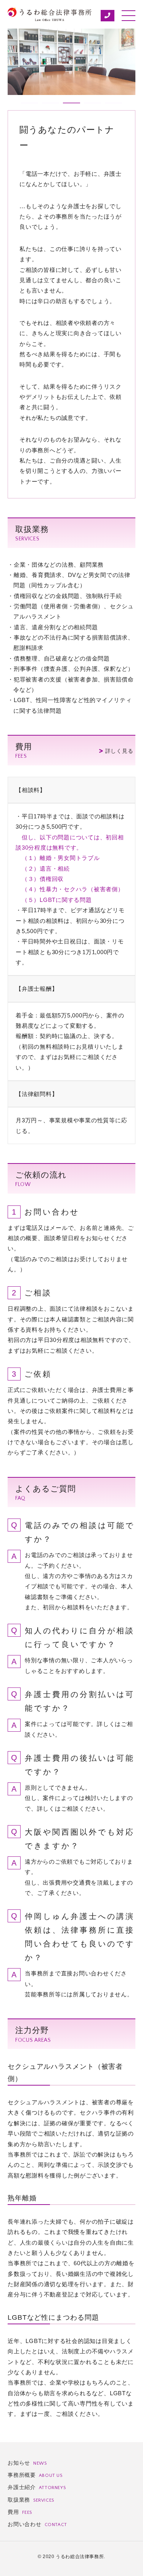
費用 (20, 2512)
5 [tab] (109, 106)
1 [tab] (25, 106)
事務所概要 (35, 2475)
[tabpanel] (71, 62)
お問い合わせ (37, 2524)
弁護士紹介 (37, 2487)
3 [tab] (67, 106)
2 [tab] (46, 106)
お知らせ (27, 2463)
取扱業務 (31, 2500)
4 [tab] (88, 106)
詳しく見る (119, 751)
